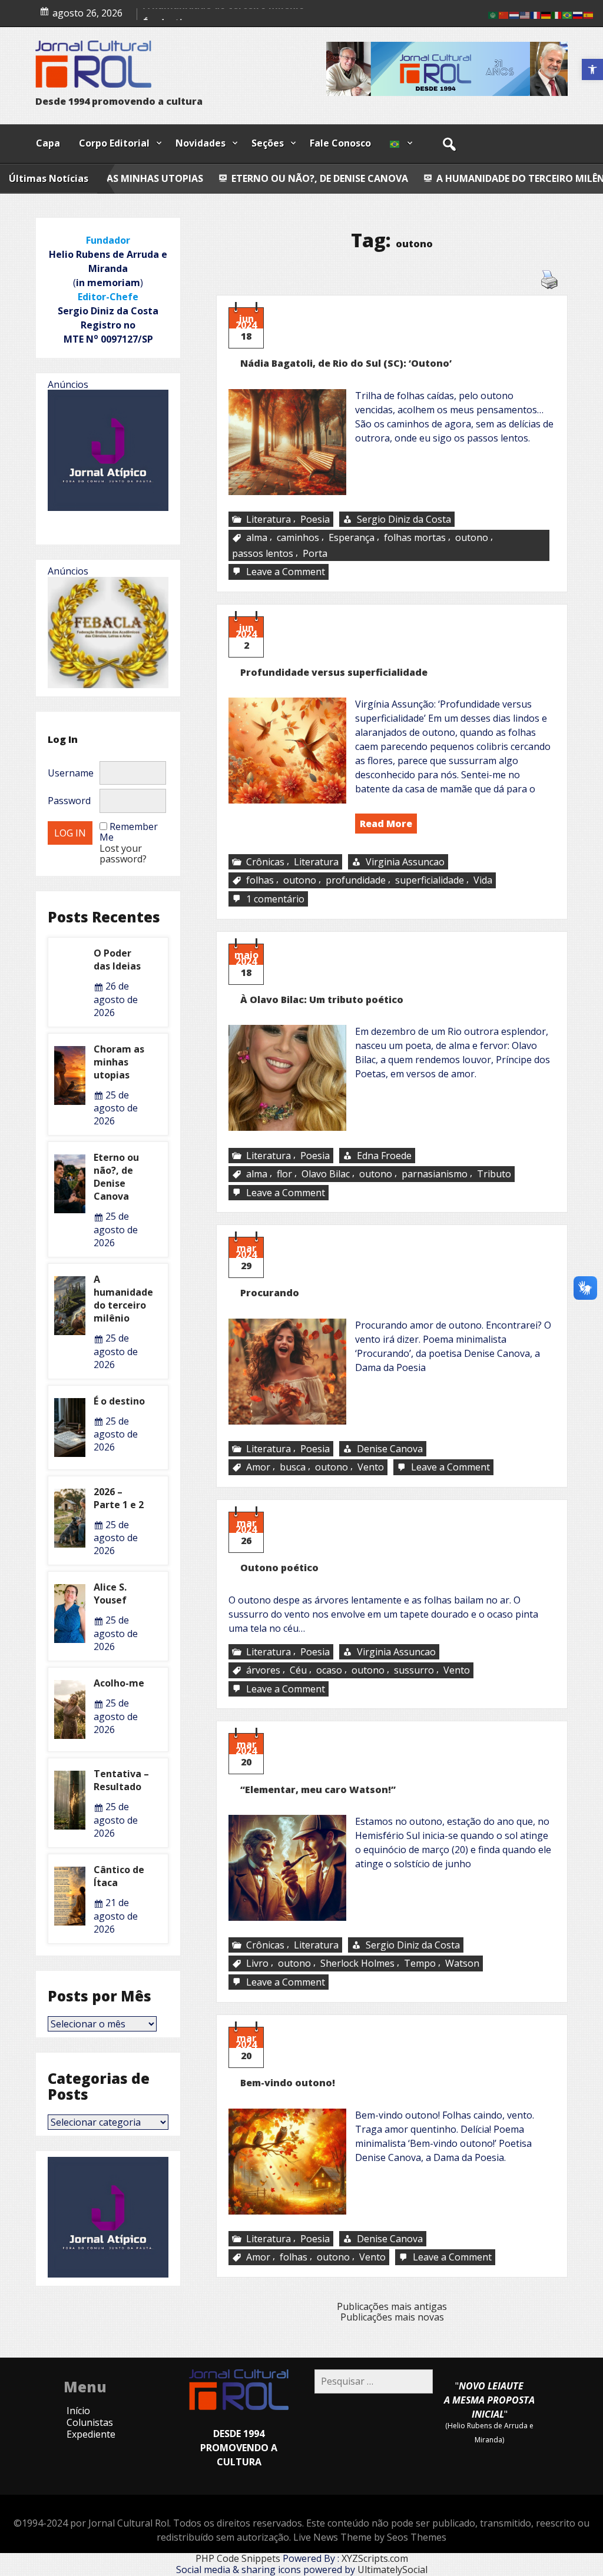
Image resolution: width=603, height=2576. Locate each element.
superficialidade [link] (430, 881)
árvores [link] (263, 1670)
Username (71, 773)
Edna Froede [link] (384, 1156)
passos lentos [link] (263, 553)
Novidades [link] (201, 143)
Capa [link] (48, 143)
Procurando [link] (270, 1293)
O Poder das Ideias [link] (117, 960)
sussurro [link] (414, 1670)
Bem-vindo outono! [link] (288, 2083)
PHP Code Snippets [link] (238, 2558)
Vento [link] (371, 1468)
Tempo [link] (420, 1964)
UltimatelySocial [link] (392, 2570)
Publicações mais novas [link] (392, 2317)
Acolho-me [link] (119, 1683)
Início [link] (78, 2411)
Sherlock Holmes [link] (357, 1964)
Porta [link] (315, 553)
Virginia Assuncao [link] (405, 862)
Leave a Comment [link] (287, 572)
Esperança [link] (352, 537)
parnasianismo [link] (435, 1174)
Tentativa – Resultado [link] (121, 1780)
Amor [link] (258, 1468)
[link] (592, 69)
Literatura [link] (269, 519)
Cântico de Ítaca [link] (119, 1876)
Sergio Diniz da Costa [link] (404, 519)
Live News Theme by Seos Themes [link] (370, 2537)
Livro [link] (257, 1964)
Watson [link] (462, 1964)
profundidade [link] (356, 881)
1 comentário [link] (276, 899)
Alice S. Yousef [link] (110, 1594)
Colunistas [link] (90, 2422)
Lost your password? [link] (123, 854)
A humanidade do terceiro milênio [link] (416, 178)
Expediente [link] (91, 2434)
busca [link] (293, 1468)
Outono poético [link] (279, 1568)
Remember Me (129, 832)
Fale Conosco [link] (340, 143)
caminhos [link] (298, 537)
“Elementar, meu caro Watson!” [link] (318, 1790)
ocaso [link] (329, 1670)
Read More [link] (386, 824)
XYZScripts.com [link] (375, 2558)
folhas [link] (260, 881)
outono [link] (472, 537)
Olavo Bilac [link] (326, 1174)
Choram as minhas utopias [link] (119, 1062)
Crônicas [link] (265, 862)
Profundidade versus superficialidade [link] (334, 672)
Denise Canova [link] (390, 1449)
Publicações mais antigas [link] (392, 2306)
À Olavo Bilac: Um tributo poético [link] (322, 1000)
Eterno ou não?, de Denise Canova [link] (210, 178)
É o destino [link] (563, 178)
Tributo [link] (494, 1174)
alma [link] (257, 537)
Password (69, 801)
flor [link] (284, 1174)
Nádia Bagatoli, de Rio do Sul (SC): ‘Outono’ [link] (346, 363)
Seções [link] (268, 143)
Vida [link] (483, 881)
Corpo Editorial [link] (114, 143)
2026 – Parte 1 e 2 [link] (119, 1498)
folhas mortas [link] (415, 537)
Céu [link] (298, 1670)
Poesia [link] (315, 519)
